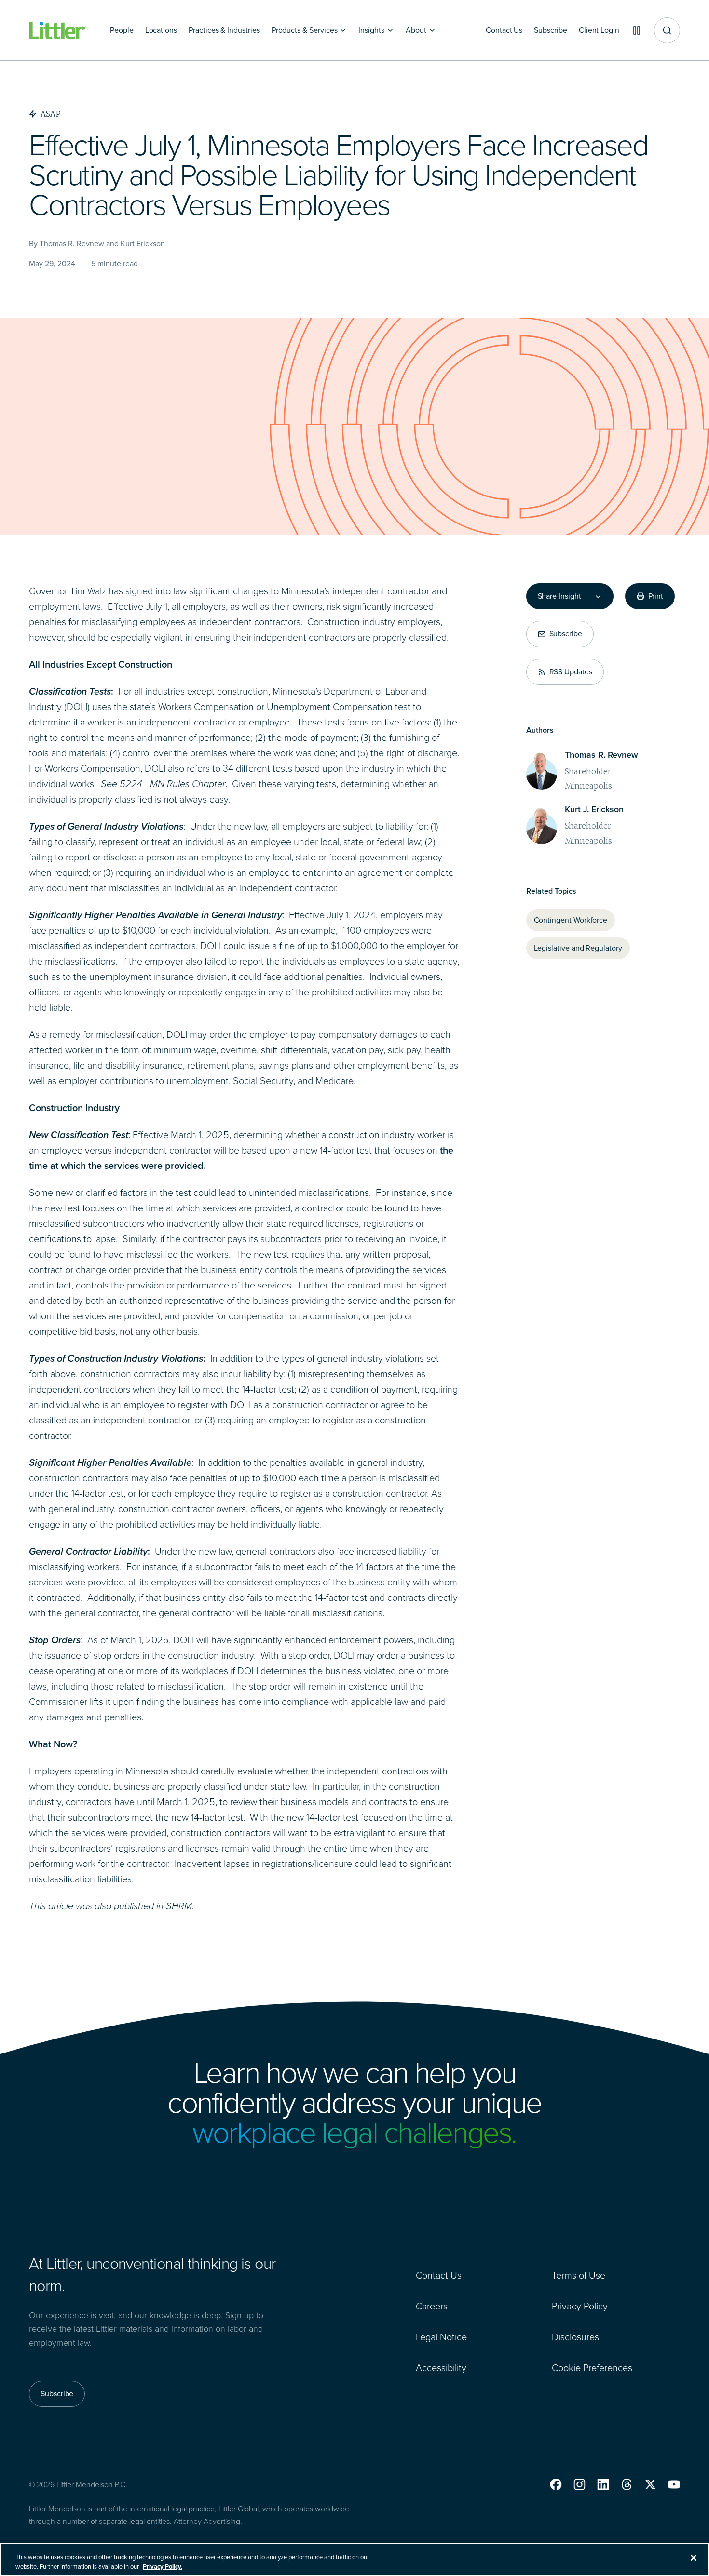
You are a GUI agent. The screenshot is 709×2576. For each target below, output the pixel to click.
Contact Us (439, 2275)
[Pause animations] (637, 30)
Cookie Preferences (592, 2368)
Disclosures (575, 2337)
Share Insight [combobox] (559, 596)
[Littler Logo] (58, 31)
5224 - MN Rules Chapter (172, 784)
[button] (556, 2484)
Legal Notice (441, 2337)
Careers (432, 2306)
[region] (354, 2559)
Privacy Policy (580, 2306)
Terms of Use (579, 2275)
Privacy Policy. (163, 2566)
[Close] (694, 2558)
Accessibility (441, 2368)
